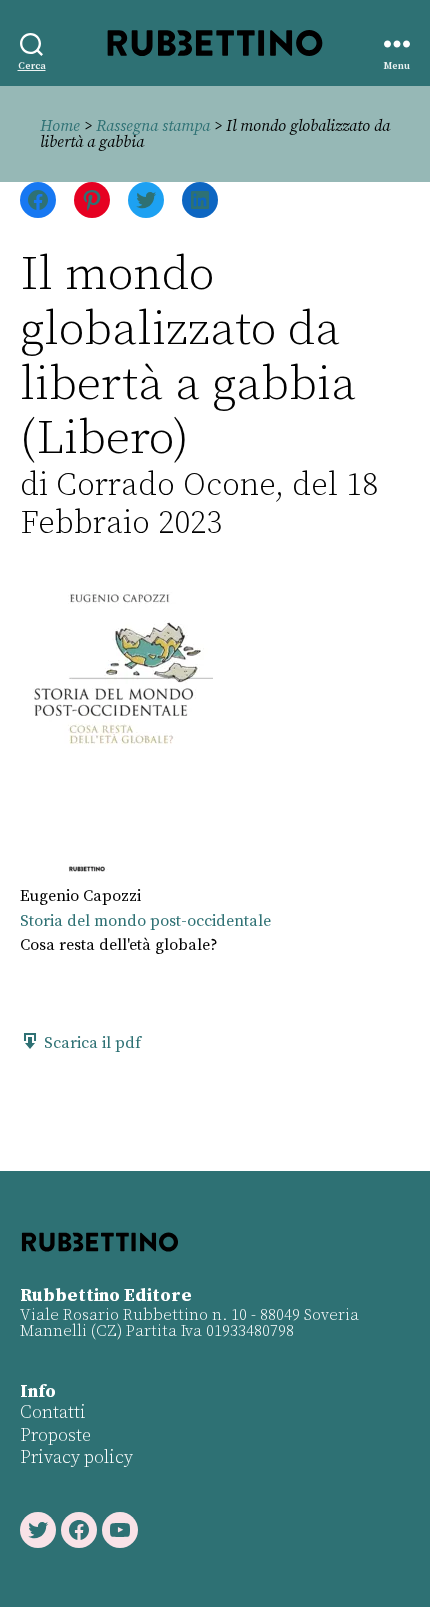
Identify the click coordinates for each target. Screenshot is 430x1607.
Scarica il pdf (90, 1043)
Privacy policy (76, 1457)
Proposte (55, 1435)
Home (60, 126)
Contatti (53, 1412)
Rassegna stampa (153, 126)
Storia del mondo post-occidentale (145, 921)
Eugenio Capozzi (80, 896)
